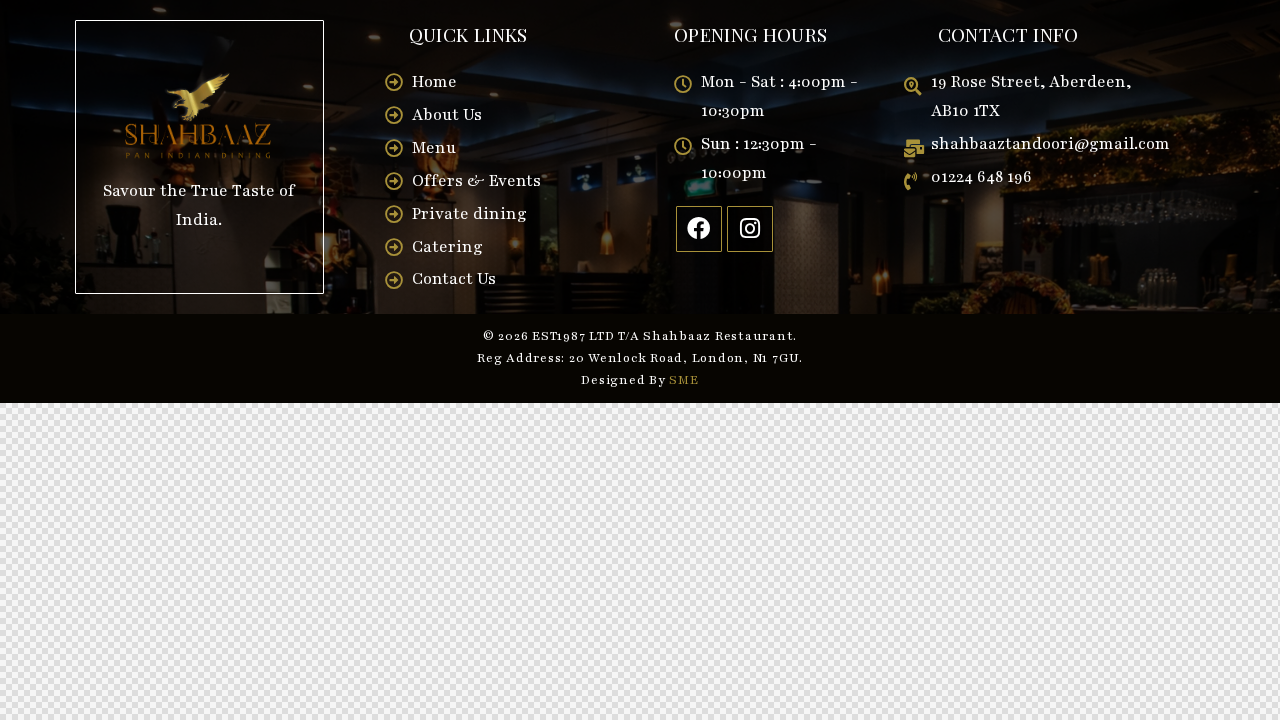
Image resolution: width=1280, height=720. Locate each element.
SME (683, 380)
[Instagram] (750, 229)
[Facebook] (699, 229)
